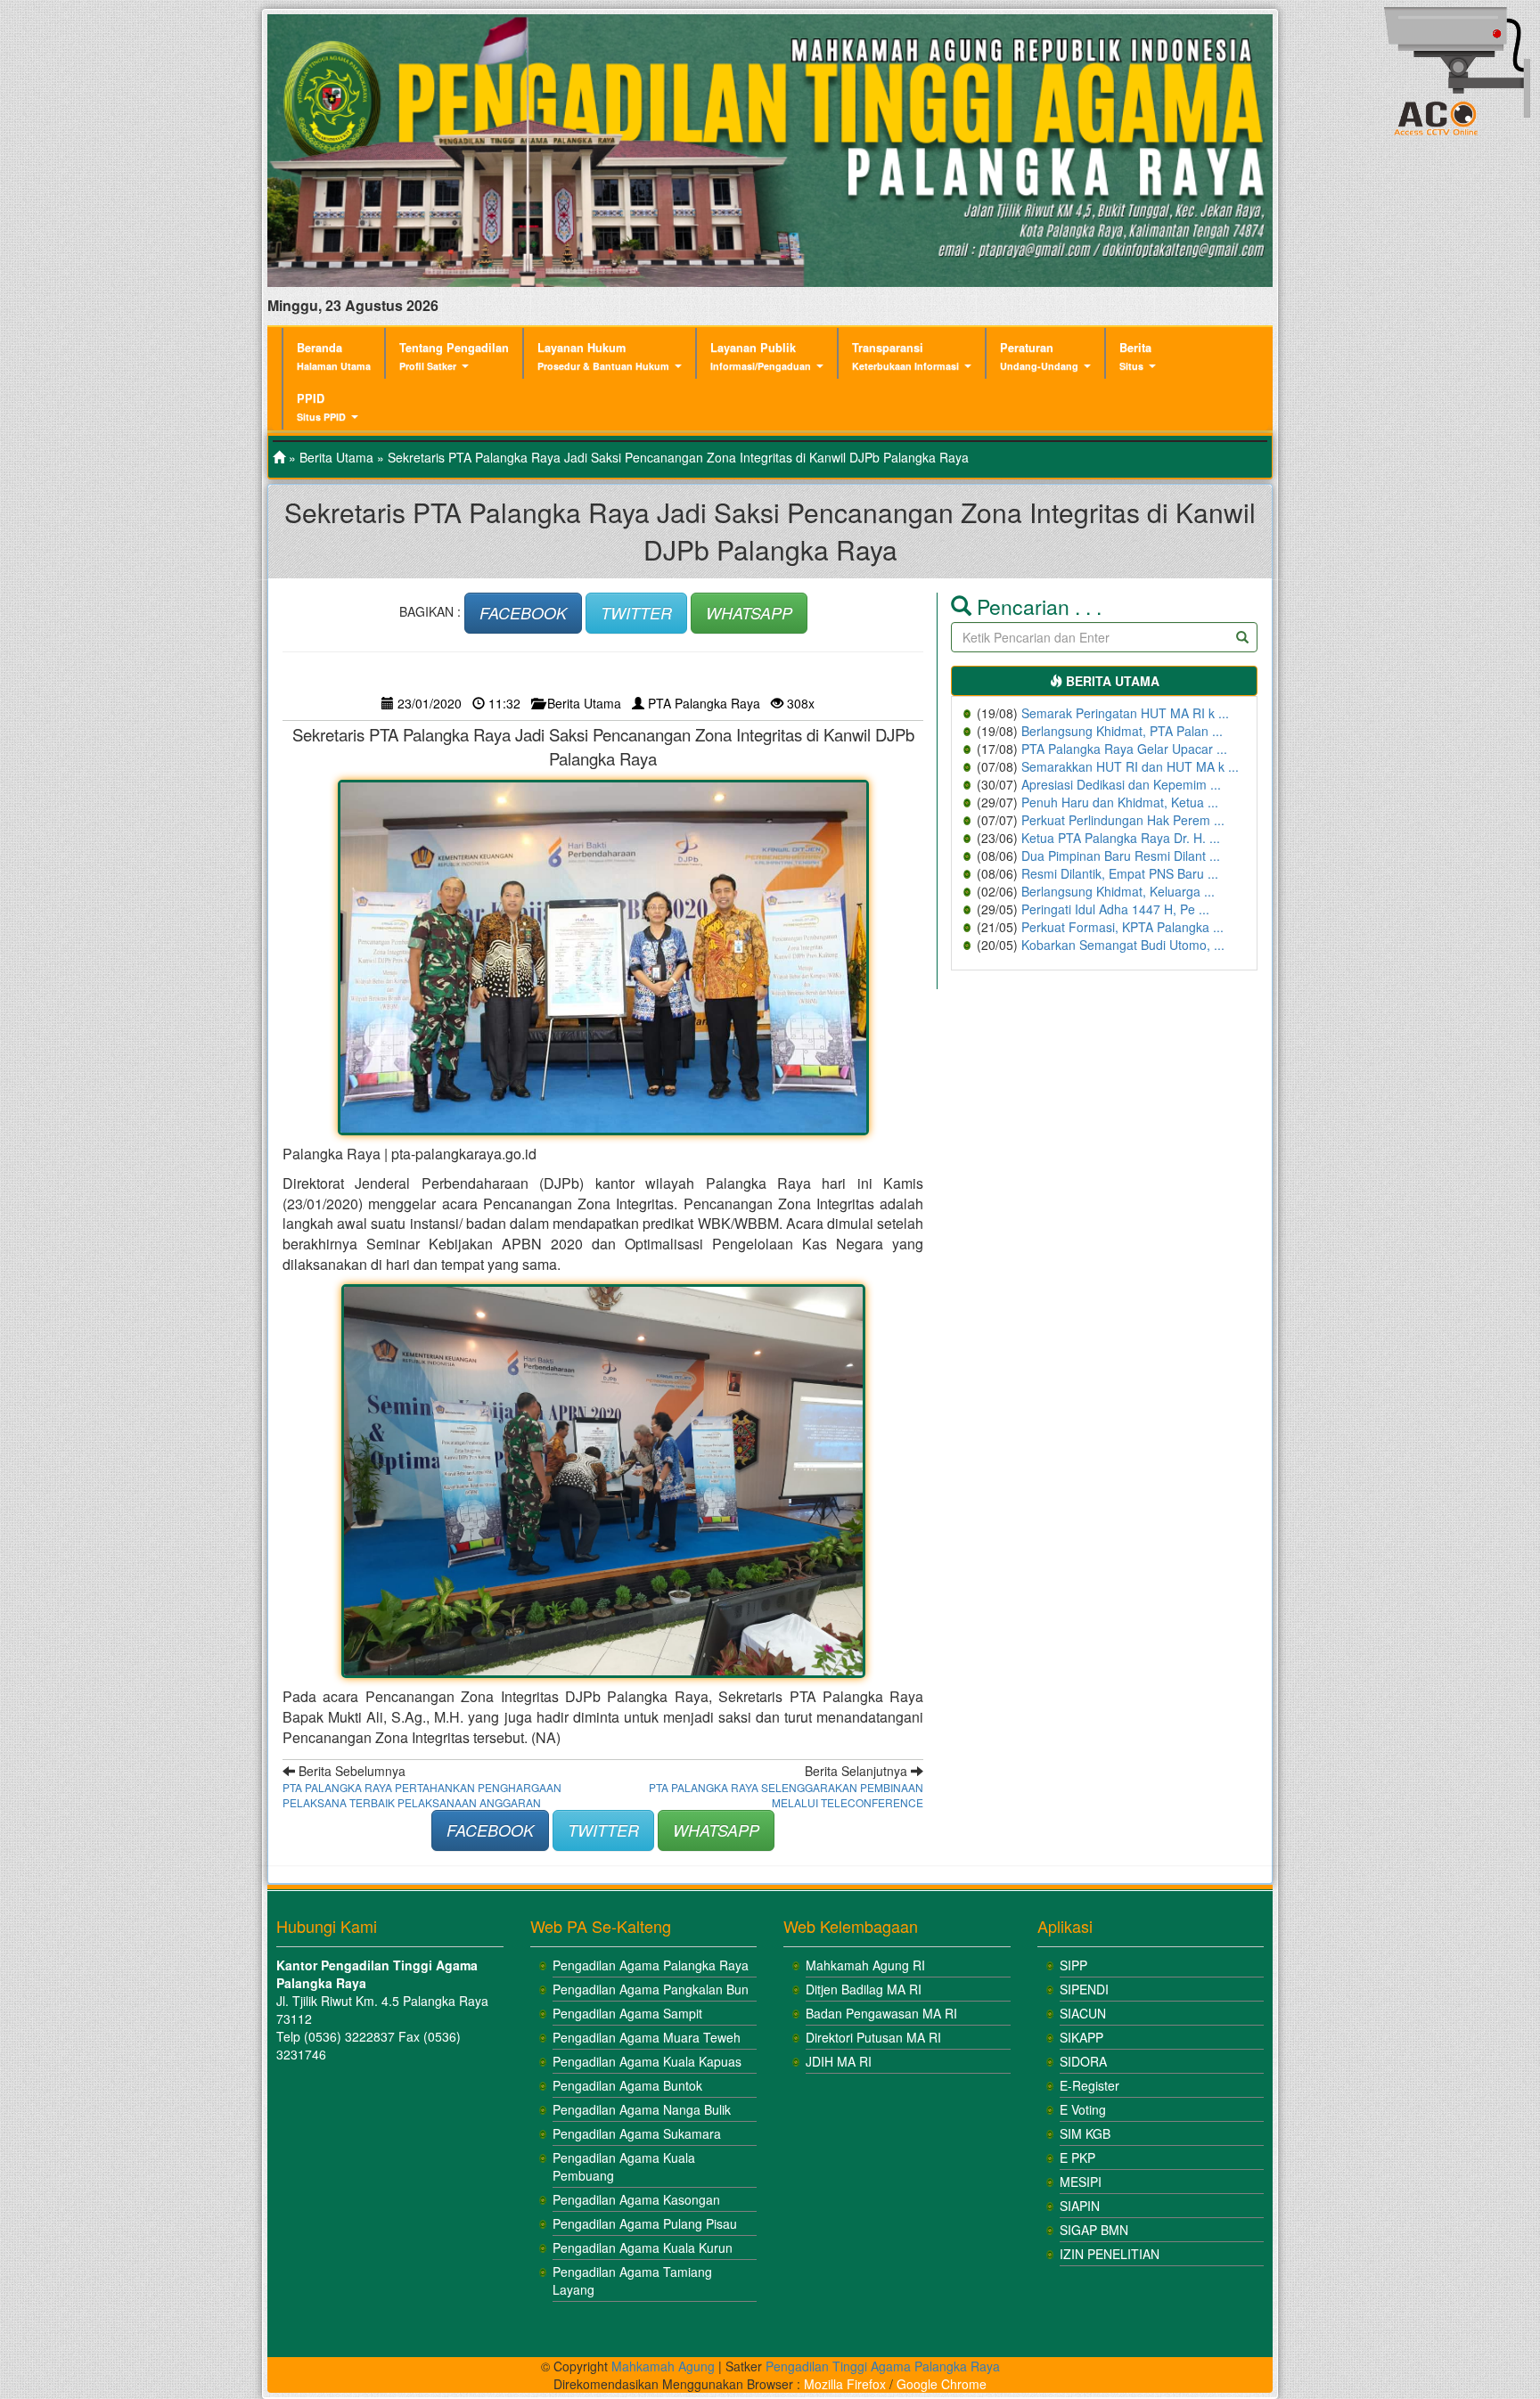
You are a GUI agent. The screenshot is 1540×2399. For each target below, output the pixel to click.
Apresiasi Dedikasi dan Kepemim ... (1121, 784)
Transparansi (905, 356)
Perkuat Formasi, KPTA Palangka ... (1122, 927)
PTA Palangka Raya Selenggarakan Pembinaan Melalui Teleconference (786, 1795)
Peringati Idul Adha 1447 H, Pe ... (1115, 909)
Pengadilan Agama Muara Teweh (647, 2037)
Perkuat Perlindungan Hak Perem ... (1123, 820)
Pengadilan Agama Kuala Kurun (643, 2248)
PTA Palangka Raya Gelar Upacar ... (1124, 749)
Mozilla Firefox (845, 2384)
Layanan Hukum (603, 356)
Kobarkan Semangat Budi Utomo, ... (1123, 945)
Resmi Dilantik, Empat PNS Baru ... (1120, 873)
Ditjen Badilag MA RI (864, 1989)
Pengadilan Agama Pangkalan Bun (651, 1989)
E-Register (1089, 2085)
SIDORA (1083, 2061)
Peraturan (1039, 356)
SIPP (1073, 1965)
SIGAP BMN (1094, 2230)
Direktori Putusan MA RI (873, 2037)
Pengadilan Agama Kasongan (636, 2199)
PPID (321, 407)
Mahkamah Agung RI (865, 1965)
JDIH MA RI (839, 2061)
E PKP (1077, 2157)
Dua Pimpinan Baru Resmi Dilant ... (1121, 856)
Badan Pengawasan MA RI (881, 2013)
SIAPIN (1080, 2206)
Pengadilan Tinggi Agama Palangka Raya (883, 2366)
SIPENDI (1084, 1989)
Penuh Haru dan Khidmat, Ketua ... (1120, 802)
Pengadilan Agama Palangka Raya (651, 1965)
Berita (1135, 356)
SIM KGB (1085, 2133)
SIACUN (1083, 2013)
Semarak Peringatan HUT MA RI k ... (1125, 713)
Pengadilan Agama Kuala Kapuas (647, 2061)
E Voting (1083, 2109)
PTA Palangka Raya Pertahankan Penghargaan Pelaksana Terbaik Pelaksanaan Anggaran (422, 1795)
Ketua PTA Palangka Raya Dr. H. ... (1121, 838)
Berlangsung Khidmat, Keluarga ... (1118, 891)
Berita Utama (336, 457)
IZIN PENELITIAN (1110, 2254)
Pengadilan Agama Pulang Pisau (645, 2223)
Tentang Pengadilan (454, 356)
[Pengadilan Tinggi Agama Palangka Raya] (279, 457)
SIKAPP (1081, 2037)
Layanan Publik (761, 356)
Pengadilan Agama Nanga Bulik (642, 2109)
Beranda (334, 356)
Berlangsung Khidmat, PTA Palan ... (1122, 731)
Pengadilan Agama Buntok (627, 2085)
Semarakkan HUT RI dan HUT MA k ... (1130, 766)
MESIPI (1081, 2182)
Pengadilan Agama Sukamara (637, 2133)
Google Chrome (942, 2384)
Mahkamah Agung (663, 2366)
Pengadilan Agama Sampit (627, 2013)
